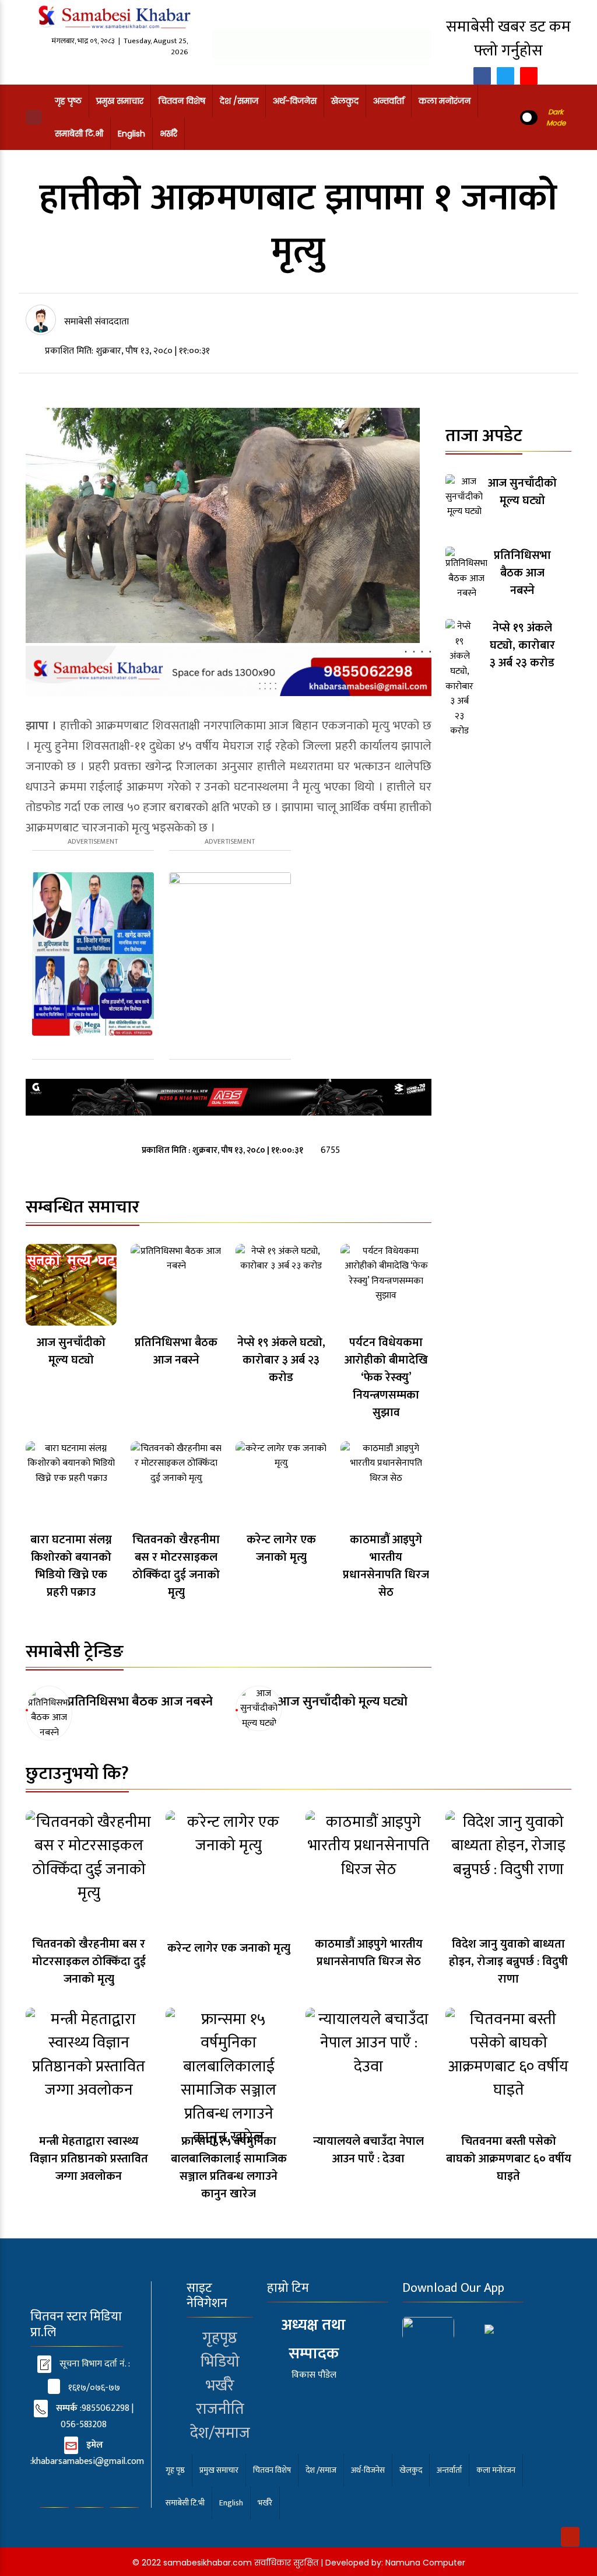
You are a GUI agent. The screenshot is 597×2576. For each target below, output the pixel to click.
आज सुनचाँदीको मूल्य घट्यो (343, 1702)
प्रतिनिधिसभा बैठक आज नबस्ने (140, 1702)
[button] (34, 117)
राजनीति (220, 2409)
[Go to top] (570, 2537)
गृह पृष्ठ (68, 101)
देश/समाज (220, 2433)
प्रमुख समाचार (120, 101)
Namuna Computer (425, 2563)
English (131, 134)
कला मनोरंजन (445, 101)
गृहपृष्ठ (220, 2338)
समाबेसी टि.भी (79, 134)
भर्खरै (168, 134)
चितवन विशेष (182, 101)
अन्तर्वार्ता (389, 101)
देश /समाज (239, 101)
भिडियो (220, 2362)
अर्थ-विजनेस (295, 101)
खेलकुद (345, 101)
